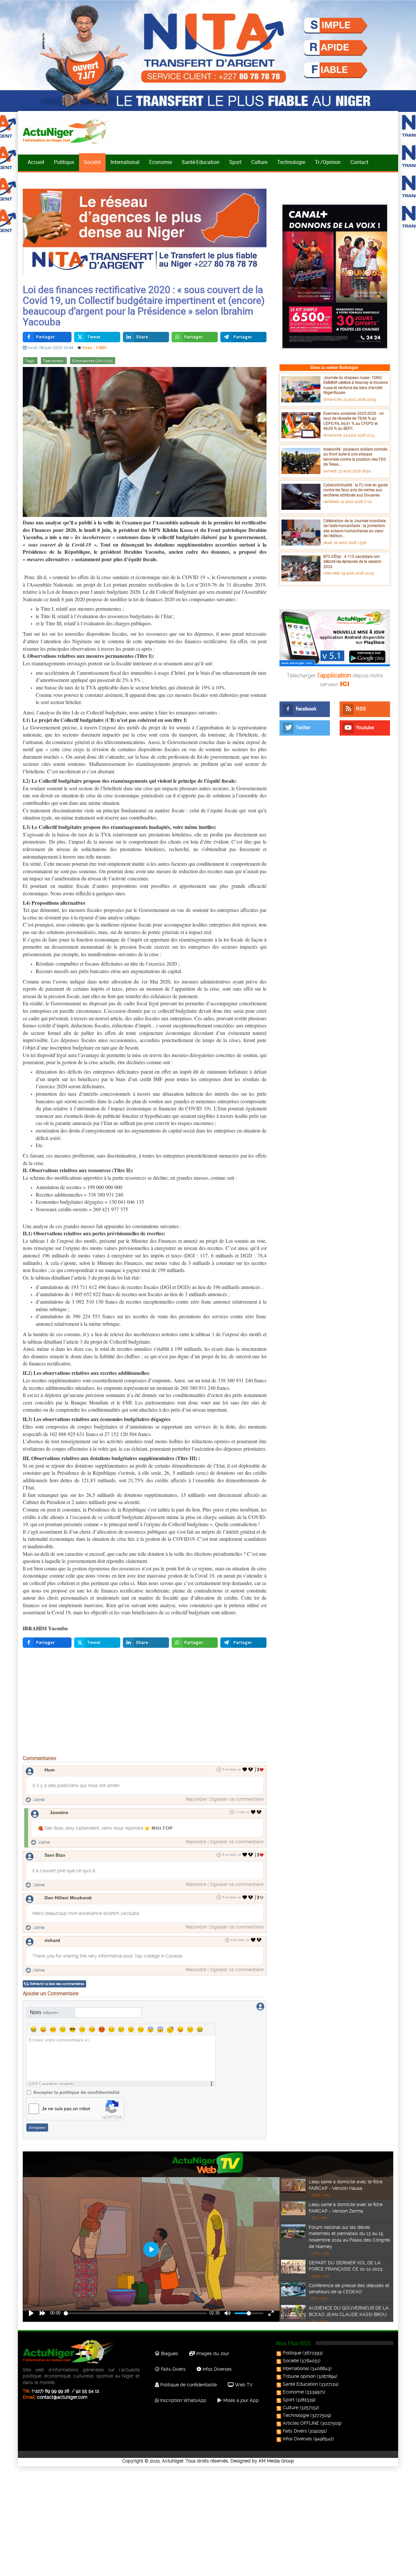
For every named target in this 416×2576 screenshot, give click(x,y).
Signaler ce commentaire (237, 1799)
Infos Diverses (216, 2369)
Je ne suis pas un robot (66, 2108)
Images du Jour (212, 2353)
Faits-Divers (173, 2369)
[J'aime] (245, 1769)
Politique (64, 162)
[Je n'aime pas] (251, 1769)
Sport (235, 162)
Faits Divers (295, 2431)
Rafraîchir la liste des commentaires (57, 1984)
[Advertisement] (145, 1703)
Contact (359, 162)
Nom (44, 2012)
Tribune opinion (299, 2376)
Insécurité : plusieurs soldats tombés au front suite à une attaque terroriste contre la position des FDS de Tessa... (355, 457)
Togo (30, 361)
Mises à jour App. (241, 2400)
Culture (259, 162)
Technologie (291, 162)
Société (92, 162)
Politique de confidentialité (188, 2385)
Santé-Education (201, 162)
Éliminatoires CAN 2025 (93, 361)
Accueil (36, 162)
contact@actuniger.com (62, 2397)
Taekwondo (54, 361)
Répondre (196, 1799)
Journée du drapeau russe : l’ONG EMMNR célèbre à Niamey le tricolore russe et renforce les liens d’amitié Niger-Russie (356, 385)
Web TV (243, 2385)
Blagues (169, 2353)
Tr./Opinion (328, 162)
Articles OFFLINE (301, 2423)
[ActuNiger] (68, 131)
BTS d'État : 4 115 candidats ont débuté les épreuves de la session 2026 (352, 561)
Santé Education (300, 2384)
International (125, 162)
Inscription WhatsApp (183, 2400)
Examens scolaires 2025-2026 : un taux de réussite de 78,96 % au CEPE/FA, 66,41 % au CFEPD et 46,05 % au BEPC (354, 421)
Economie (161, 162)
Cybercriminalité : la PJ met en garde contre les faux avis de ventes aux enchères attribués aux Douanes (356, 490)
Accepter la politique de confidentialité (76, 2092)
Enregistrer (37, 2128)
